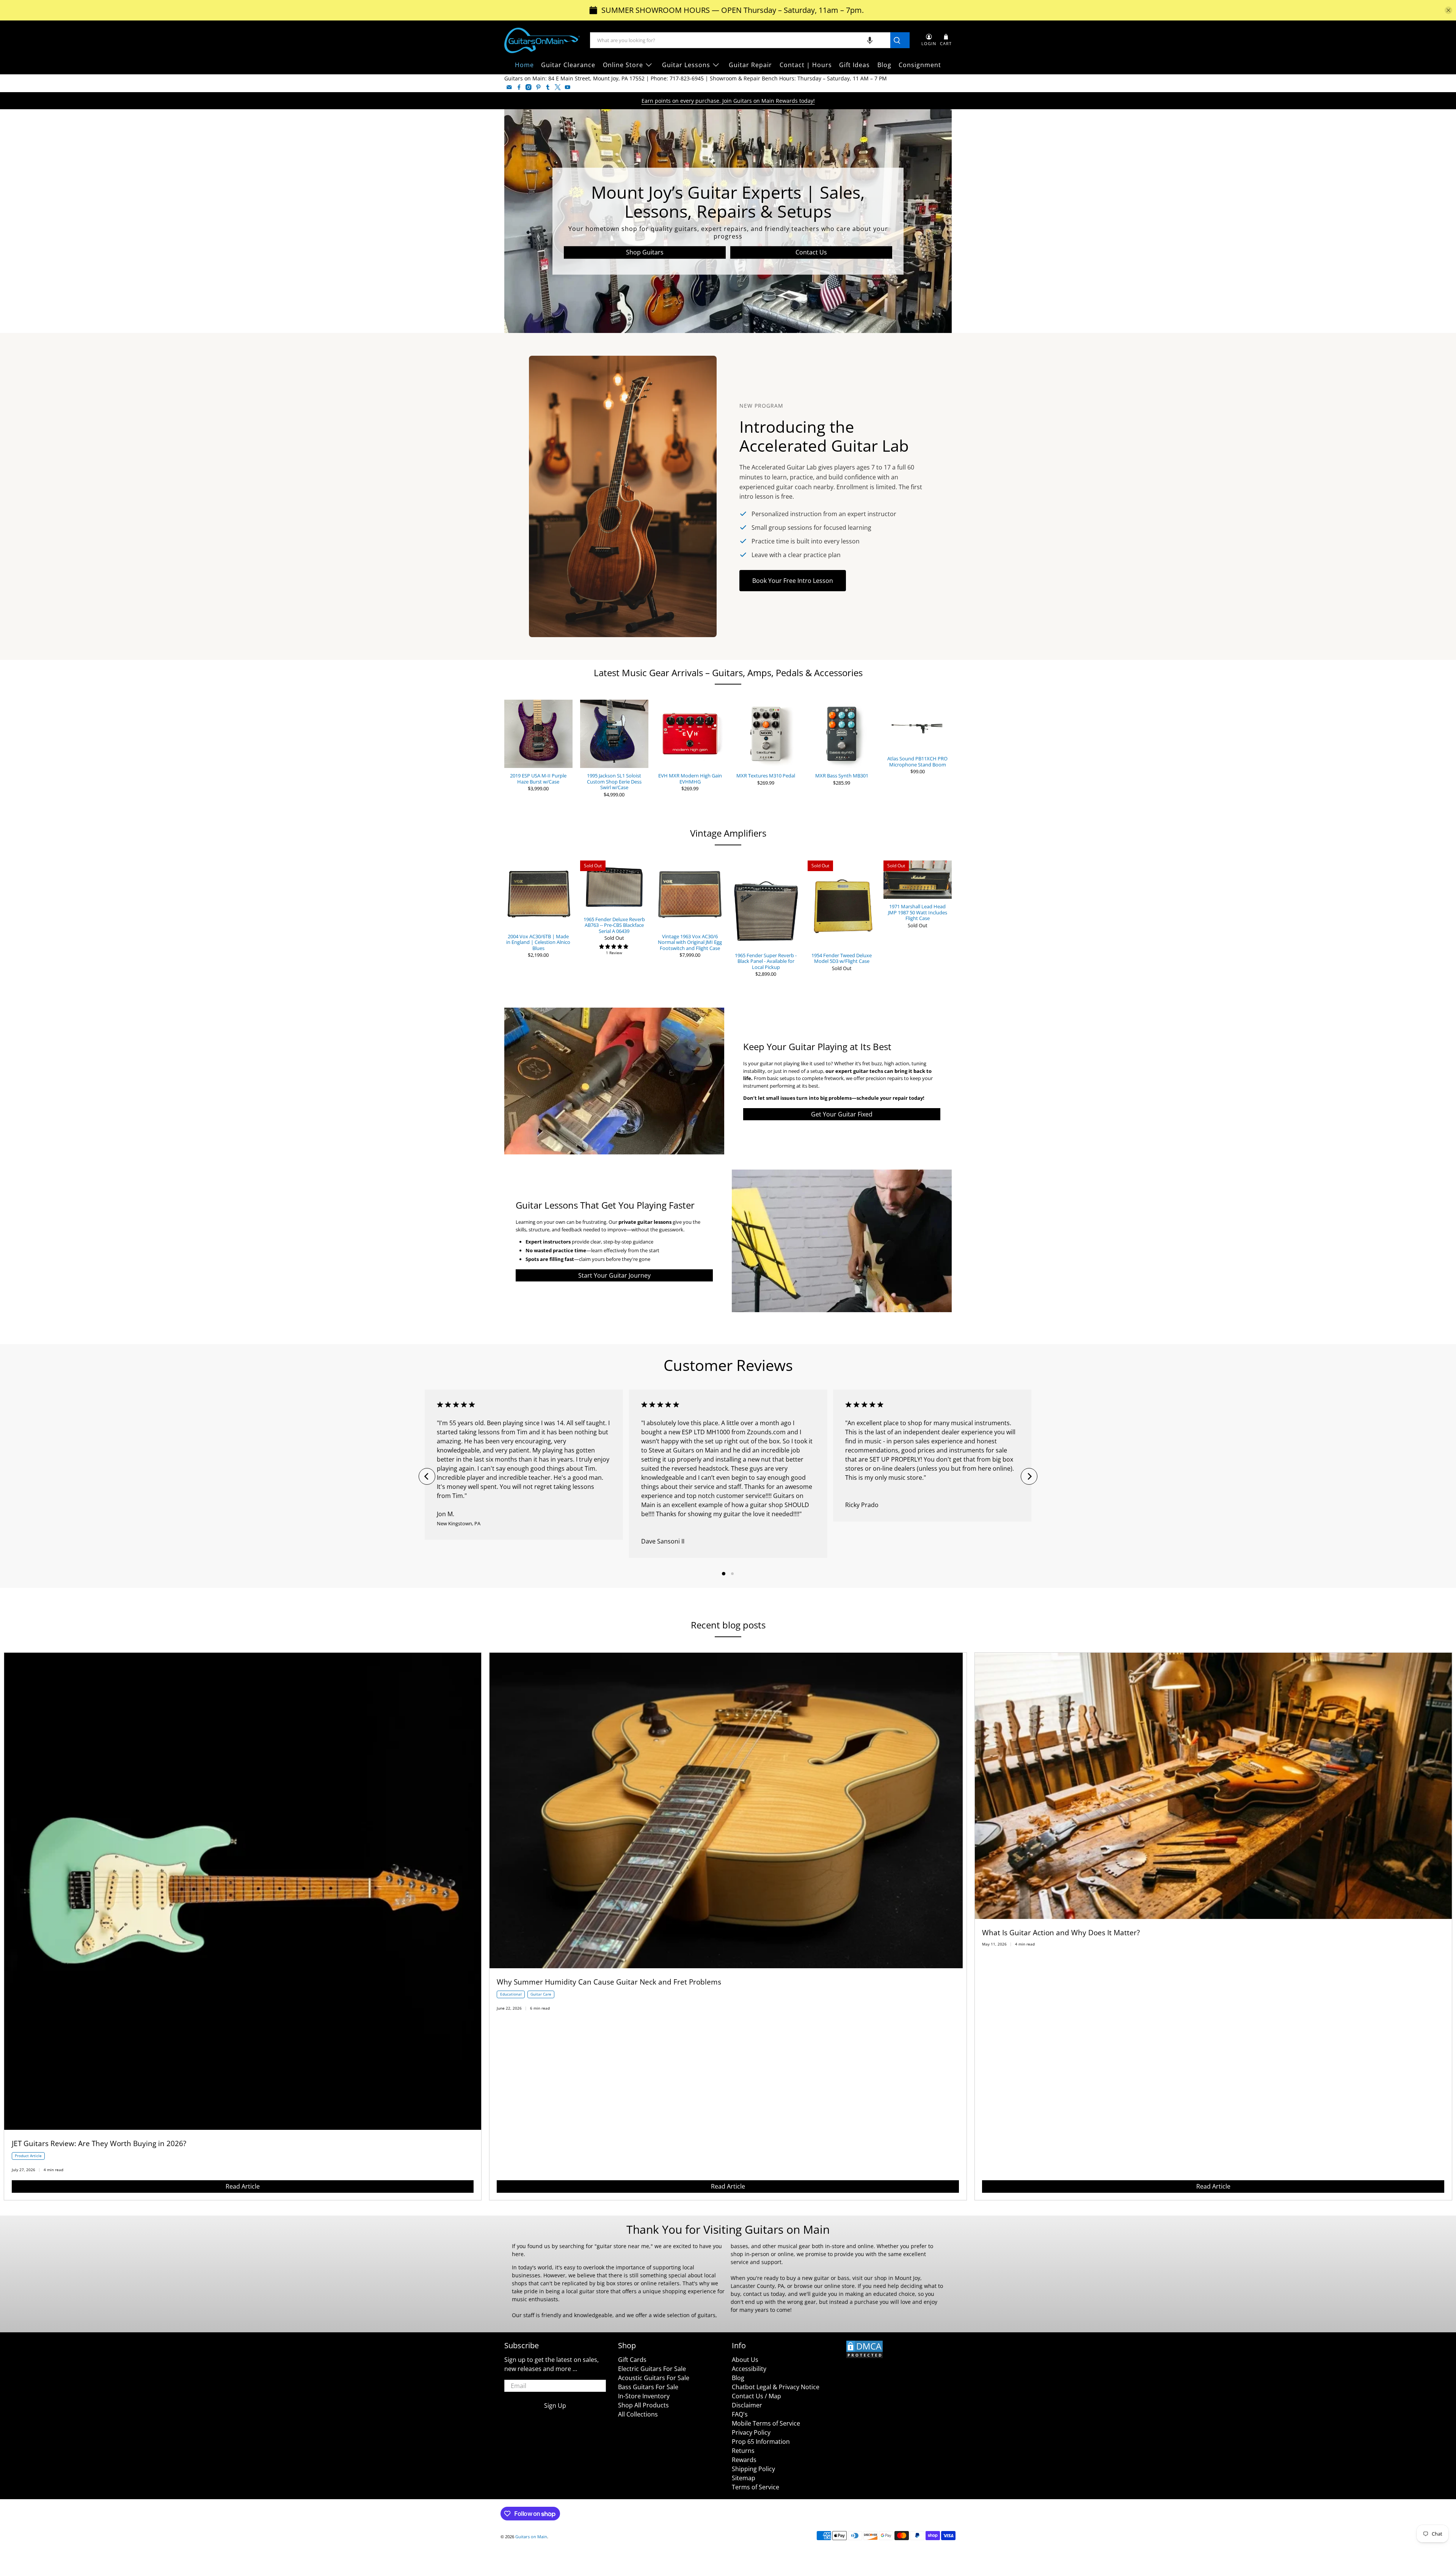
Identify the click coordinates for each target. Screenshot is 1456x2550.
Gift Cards (632, 2360)
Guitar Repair (750, 65)
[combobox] (740, 40)
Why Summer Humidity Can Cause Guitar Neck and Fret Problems (609, 1982)
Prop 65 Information (761, 2442)
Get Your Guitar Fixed (842, 1114)
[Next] (1029, 1476)
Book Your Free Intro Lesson (793, 581)
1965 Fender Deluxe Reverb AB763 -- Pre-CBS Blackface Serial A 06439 (614, 925)
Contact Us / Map (756, 2396)
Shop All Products (643, 2405)
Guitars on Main (531, 2537)
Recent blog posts (728, 1625)
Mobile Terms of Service (766, 2423)
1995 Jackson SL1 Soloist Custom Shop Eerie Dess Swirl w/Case (614, 781)
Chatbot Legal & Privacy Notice (776, 2387)
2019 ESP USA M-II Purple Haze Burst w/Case (538, 778)
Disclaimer (747, 2405)
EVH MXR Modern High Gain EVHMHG (690, 778)
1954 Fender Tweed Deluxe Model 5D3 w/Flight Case (842, 958)
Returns (743, 2451)
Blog (884, 65)
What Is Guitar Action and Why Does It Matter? (1061, 1932)
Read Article (243, 2186)
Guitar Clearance (568, 65)
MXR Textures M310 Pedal (766, 776)
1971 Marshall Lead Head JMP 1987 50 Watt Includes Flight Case (918, 912)
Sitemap (744, 2478)
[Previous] (427, 1476)
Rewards (744, 2460)
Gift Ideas (854, 65)
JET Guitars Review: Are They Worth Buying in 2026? (99, 2143)
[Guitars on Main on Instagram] (529, 87)
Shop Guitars (645, 252)
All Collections (638, 2414)
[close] (1448, 10)
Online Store (623, 65)
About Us (745, 2360)
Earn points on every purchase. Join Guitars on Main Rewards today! (728, 101)
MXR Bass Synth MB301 (842, 776)
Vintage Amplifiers (728, 833)
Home (524, 65)
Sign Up (555, 2406)
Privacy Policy (751, 2432)
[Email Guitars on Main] (509, 87)
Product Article (28, 2156)
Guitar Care (541, 1994)
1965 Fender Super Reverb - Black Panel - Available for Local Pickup (766, 961)
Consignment (920, 65)
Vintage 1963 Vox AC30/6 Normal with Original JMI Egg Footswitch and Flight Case (690, 942)
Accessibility (749, 2369)
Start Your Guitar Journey (614, 1275)
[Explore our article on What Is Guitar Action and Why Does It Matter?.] (1213, 1917)
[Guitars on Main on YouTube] (568, 87)
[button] (870, 40)
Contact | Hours (806, 65)
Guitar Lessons (686, 65)
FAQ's (740, 2414)
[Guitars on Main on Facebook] (519, 87)
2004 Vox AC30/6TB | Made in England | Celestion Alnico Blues (538, 942)
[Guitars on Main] (542, 40)
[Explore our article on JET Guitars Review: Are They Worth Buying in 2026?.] (243, 2128)
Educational (511, 1994)
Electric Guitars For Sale (652, 2369)
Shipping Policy (753, 2469)
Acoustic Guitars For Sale (654, 2378)
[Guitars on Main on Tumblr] (548, 87)
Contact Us (811, 252)
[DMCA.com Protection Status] (864, 2357)
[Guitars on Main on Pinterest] (538, 87)
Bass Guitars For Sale (648, 2387)
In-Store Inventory (644, 2396)
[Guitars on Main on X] (558, 87)
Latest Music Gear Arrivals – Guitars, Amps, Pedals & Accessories (728, 673)
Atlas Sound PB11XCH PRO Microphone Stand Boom (917, 761)
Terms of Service (755, 2487)
